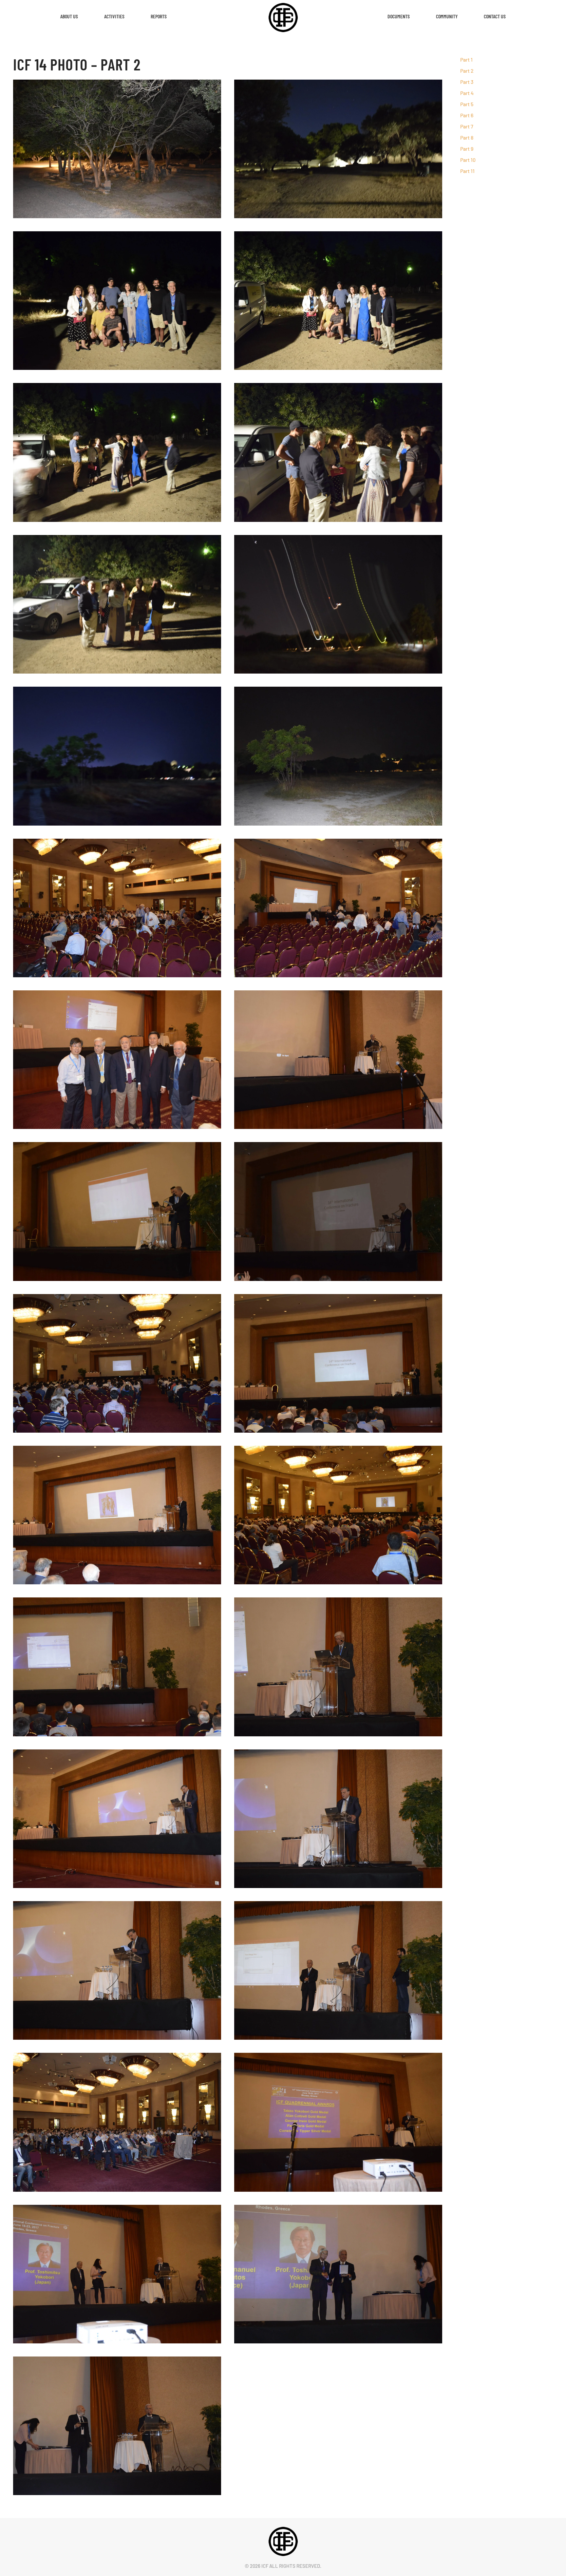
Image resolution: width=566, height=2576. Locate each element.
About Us (69, 16)
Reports (159, 16)
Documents (399, 16)
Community (447, 16)
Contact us (495, 16)
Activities (114, 16)
